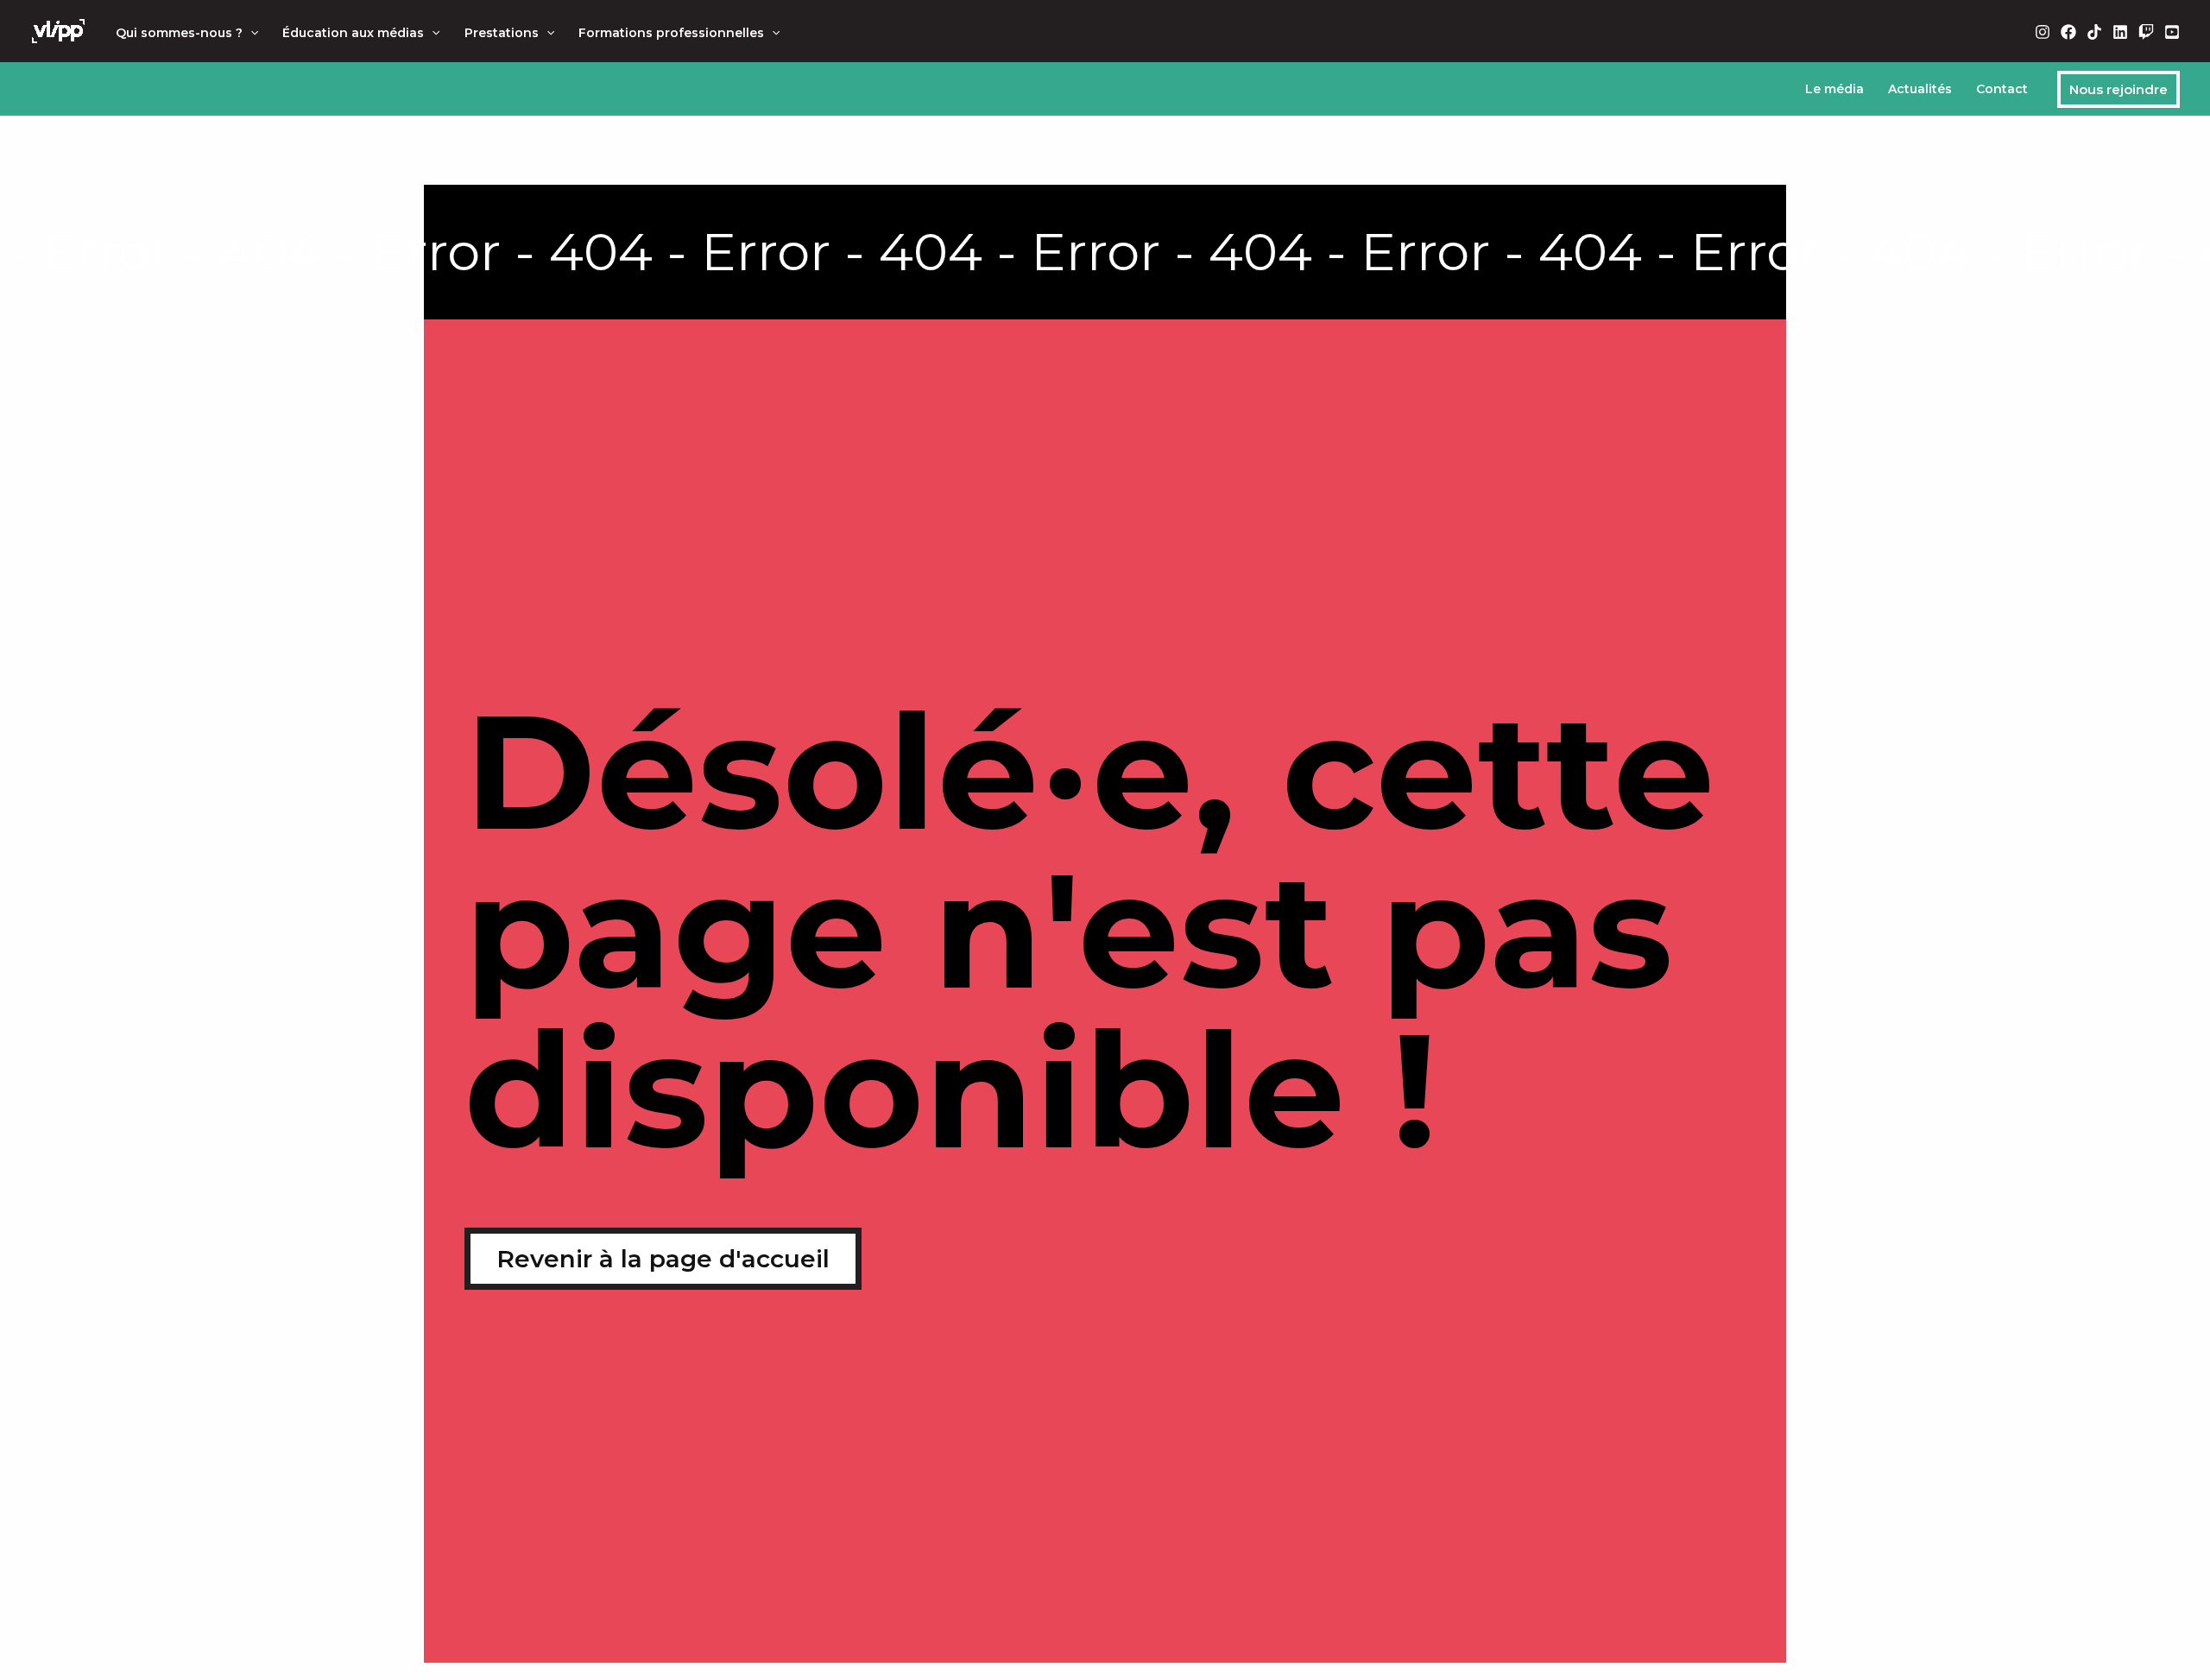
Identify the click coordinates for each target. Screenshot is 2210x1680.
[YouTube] (2172, 32)
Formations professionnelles (671, 33)
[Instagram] (2043, 32)
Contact (2002, 89)
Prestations (502, 33)
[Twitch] (2146, 32)
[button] (250, 33)
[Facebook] (2068, 32)
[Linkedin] (2120, 32)
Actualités (1920, 89)
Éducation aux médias (353, 33)
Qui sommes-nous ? (179, 33)
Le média (1834, 89)
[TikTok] (2094, 32)
